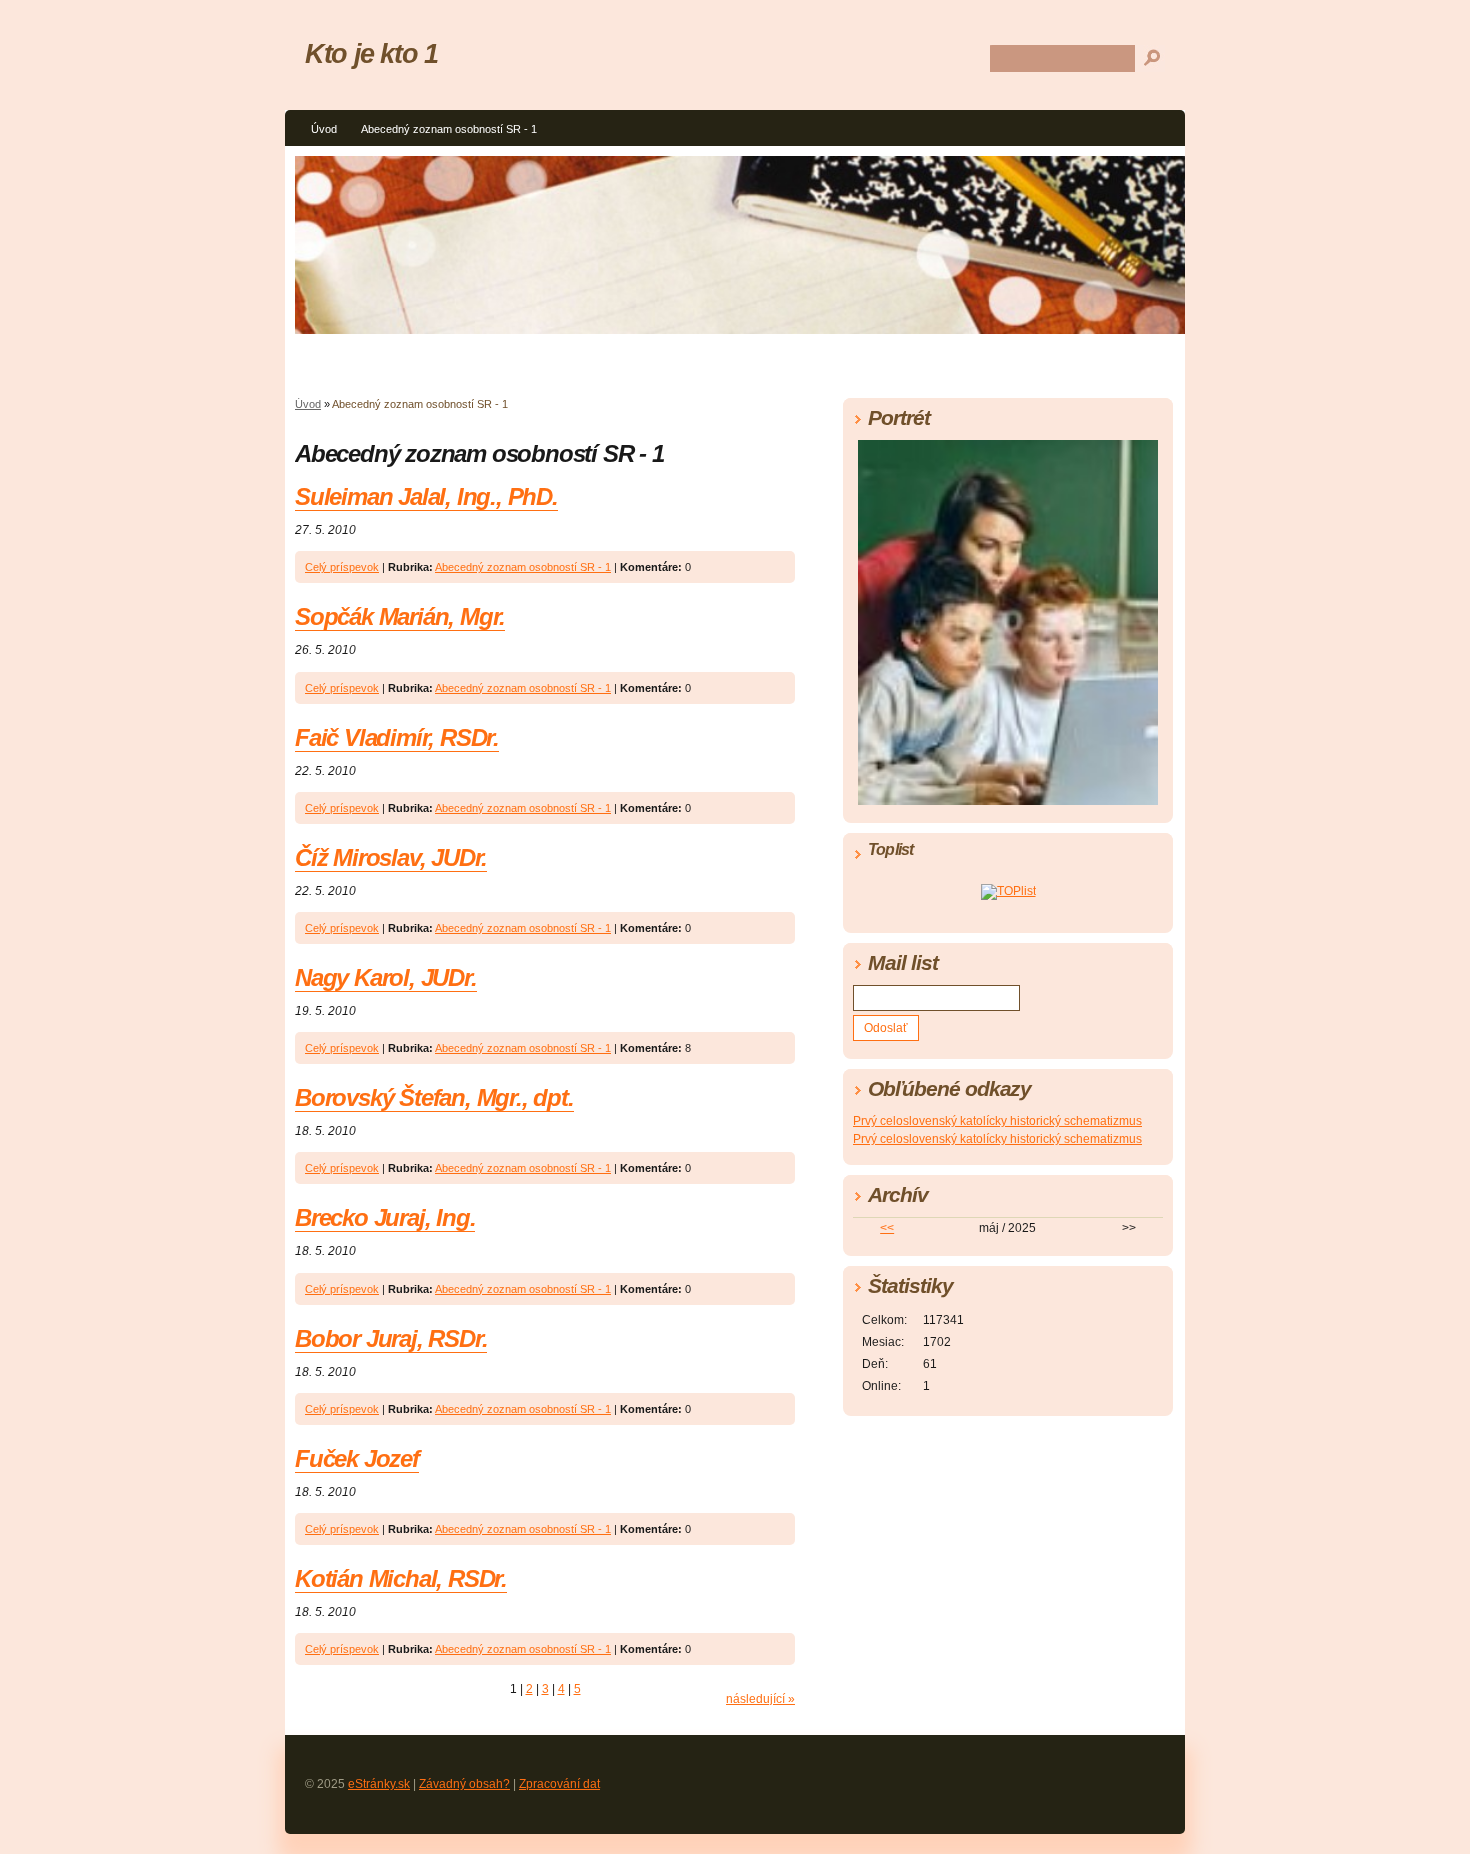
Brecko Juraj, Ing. (385, 1217)
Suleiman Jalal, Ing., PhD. (426, 496)
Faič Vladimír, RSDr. (397, 737)
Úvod (324, 129)
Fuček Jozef (357, 1458)
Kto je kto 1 (371, 53)
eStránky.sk (379, 1784)
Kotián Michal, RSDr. (401, 1578)
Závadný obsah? (464, 1784)
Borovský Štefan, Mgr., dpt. (434, 1097)
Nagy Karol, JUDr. (386, 977)
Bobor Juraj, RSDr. (391, 1338)
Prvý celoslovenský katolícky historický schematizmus (997, 1121)
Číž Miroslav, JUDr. (391, 857)
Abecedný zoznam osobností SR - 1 (449, 129)
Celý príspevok (342, 567)
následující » (760, 1699)
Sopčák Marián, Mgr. (400, 616)
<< (887, 1228)
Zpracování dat (559, 1784)
